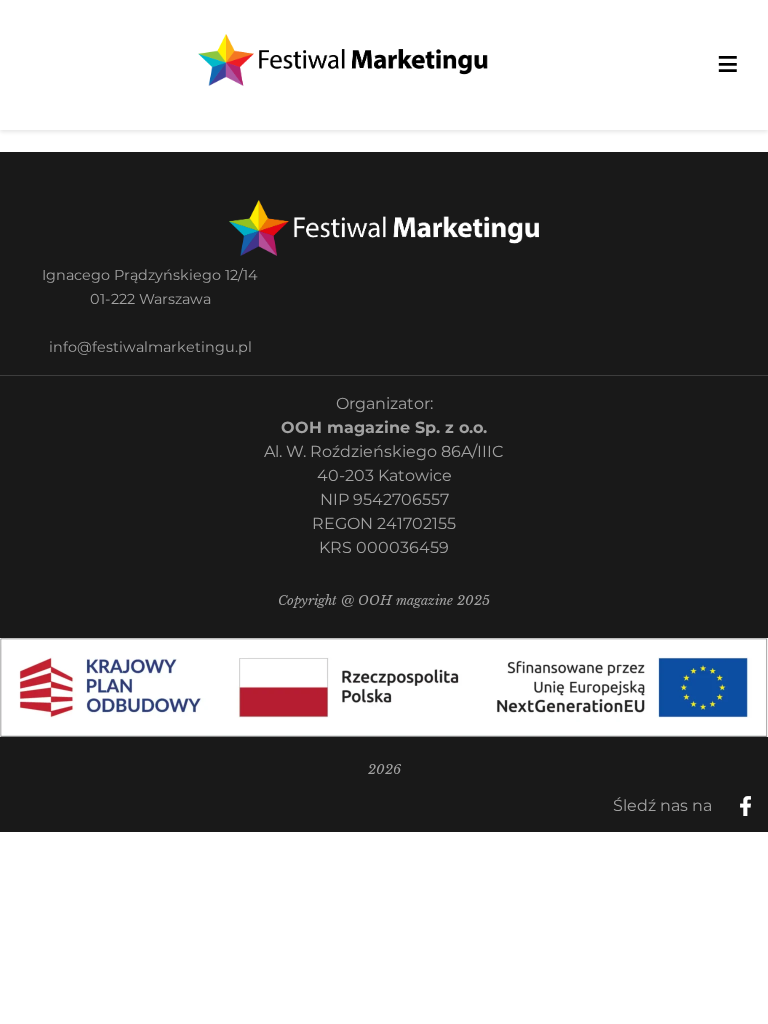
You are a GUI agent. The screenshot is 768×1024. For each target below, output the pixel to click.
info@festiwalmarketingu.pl (150, 347)
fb (762, 799)
